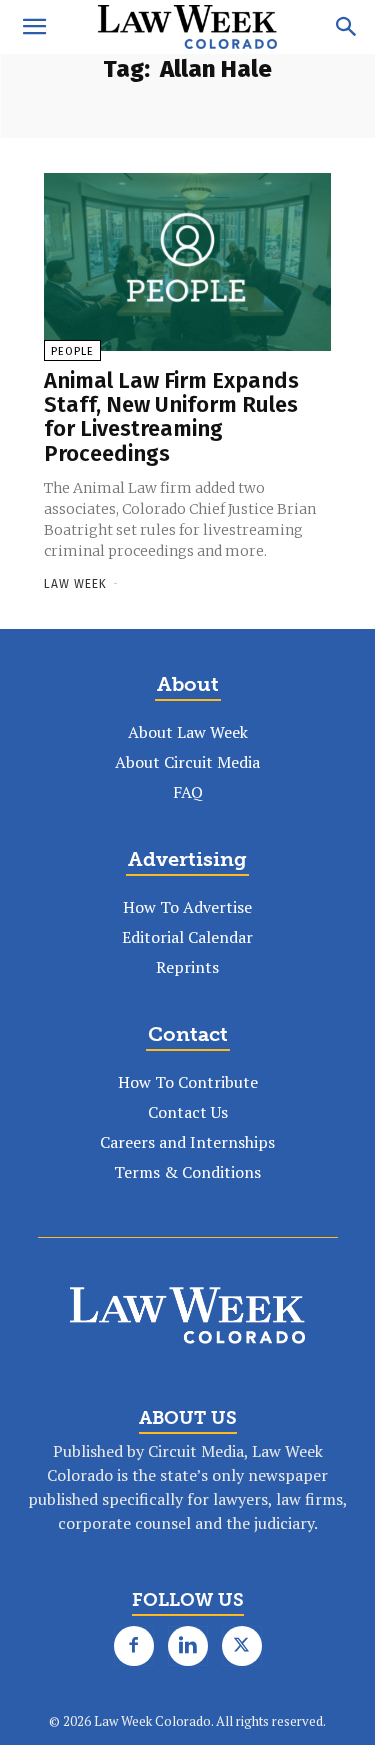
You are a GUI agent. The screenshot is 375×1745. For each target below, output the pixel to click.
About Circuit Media (187, 762)
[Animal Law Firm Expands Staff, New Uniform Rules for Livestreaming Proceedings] (187, 262)
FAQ (188, 792)
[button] (34, 27)
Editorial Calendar (187, 937)
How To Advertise (187, 907)
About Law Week (188, 732)
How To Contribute (188, 1082)
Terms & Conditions (187, 1172)
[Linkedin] (188, 1646)
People (72, 351)
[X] (242, 1646)
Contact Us (188, 1112)
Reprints (187, 967)
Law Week (75, 584)
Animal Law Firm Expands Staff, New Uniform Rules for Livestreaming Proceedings (171, 417)
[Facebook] (134, 1646)
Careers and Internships (187, 1142)
